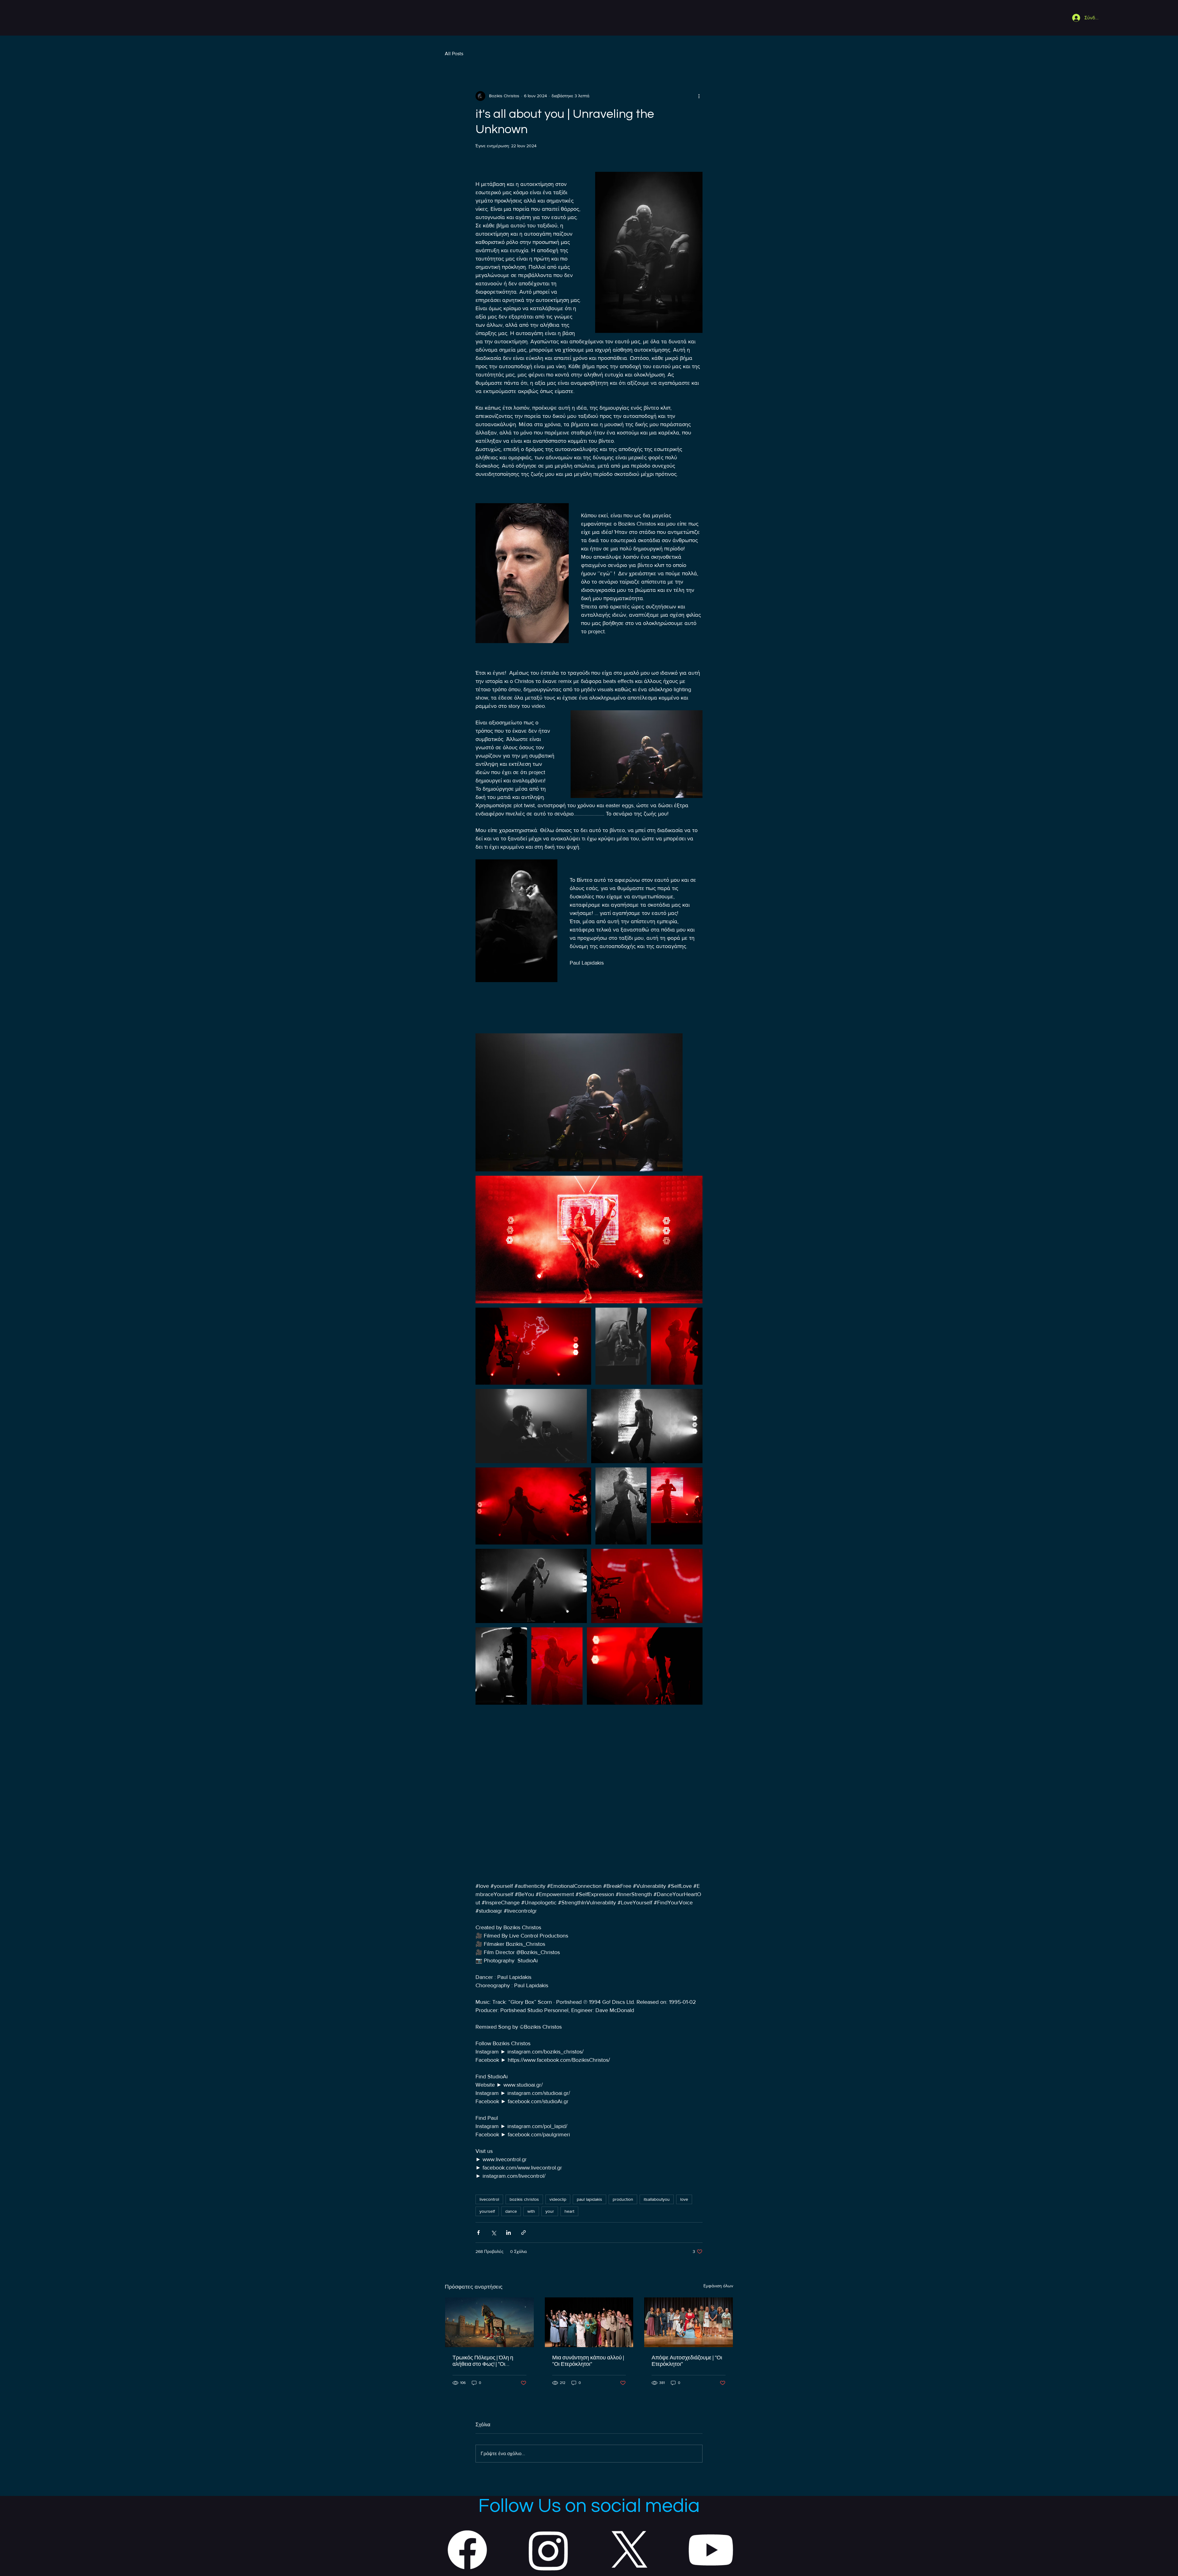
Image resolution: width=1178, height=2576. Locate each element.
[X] (629, 2550)
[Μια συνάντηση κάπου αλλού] (589, 2322)
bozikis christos (524, 2199)
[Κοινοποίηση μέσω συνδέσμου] (524, 2233)
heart (569, 2211)
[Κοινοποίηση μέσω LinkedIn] (508, 2233)
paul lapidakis (589, 2199)
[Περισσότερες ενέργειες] (699, 96)
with (531, 2211)
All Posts (454, 54)
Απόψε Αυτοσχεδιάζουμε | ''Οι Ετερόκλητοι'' (687, 2361)
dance (511, 2211)
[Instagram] (549, 2550)
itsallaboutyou (657, 2199)
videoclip (558, 2199)
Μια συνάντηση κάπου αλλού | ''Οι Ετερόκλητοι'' (588, 2361)
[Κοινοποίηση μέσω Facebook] (478, 2233)
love (684, 2199)
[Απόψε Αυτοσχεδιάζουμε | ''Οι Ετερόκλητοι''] (689, 2322)
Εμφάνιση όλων (718, 2286)
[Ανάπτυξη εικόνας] (579, 1102)
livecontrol (489, 2199)
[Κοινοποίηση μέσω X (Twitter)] (493, 2233)
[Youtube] (711, 2550)
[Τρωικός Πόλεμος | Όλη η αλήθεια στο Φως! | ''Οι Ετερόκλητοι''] (489, 2322)
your (550, 2211)
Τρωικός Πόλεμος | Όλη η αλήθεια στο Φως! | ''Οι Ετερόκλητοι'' (483, 2361)
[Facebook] (467, 2550)
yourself (487, 2211)
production (623, 2199)
